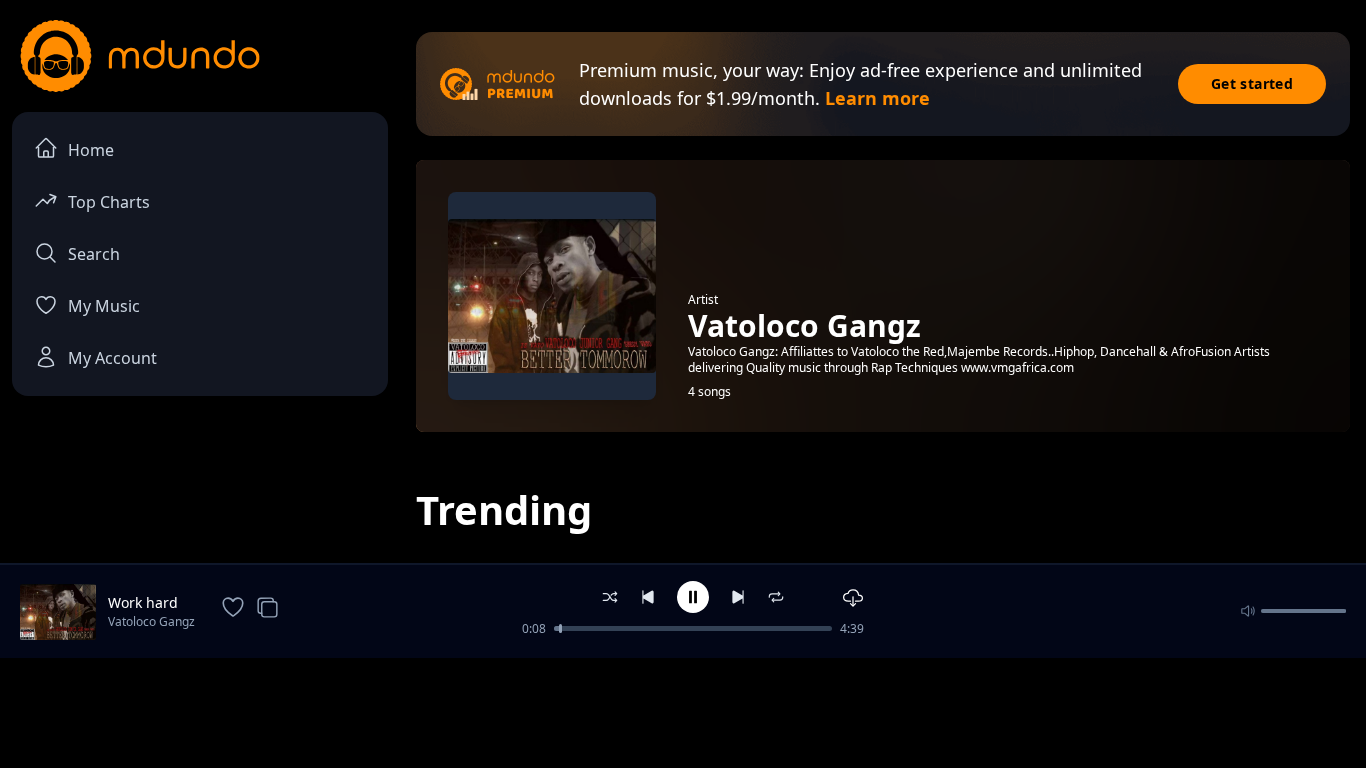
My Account (112, 358)
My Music (104, 306)
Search (94, 254)
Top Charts (109, 202)
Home (91, 150)
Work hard (143, 602)
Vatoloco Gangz (151, 621)
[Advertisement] (683, 711)
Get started (1252, 83)
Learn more (877, 98)
